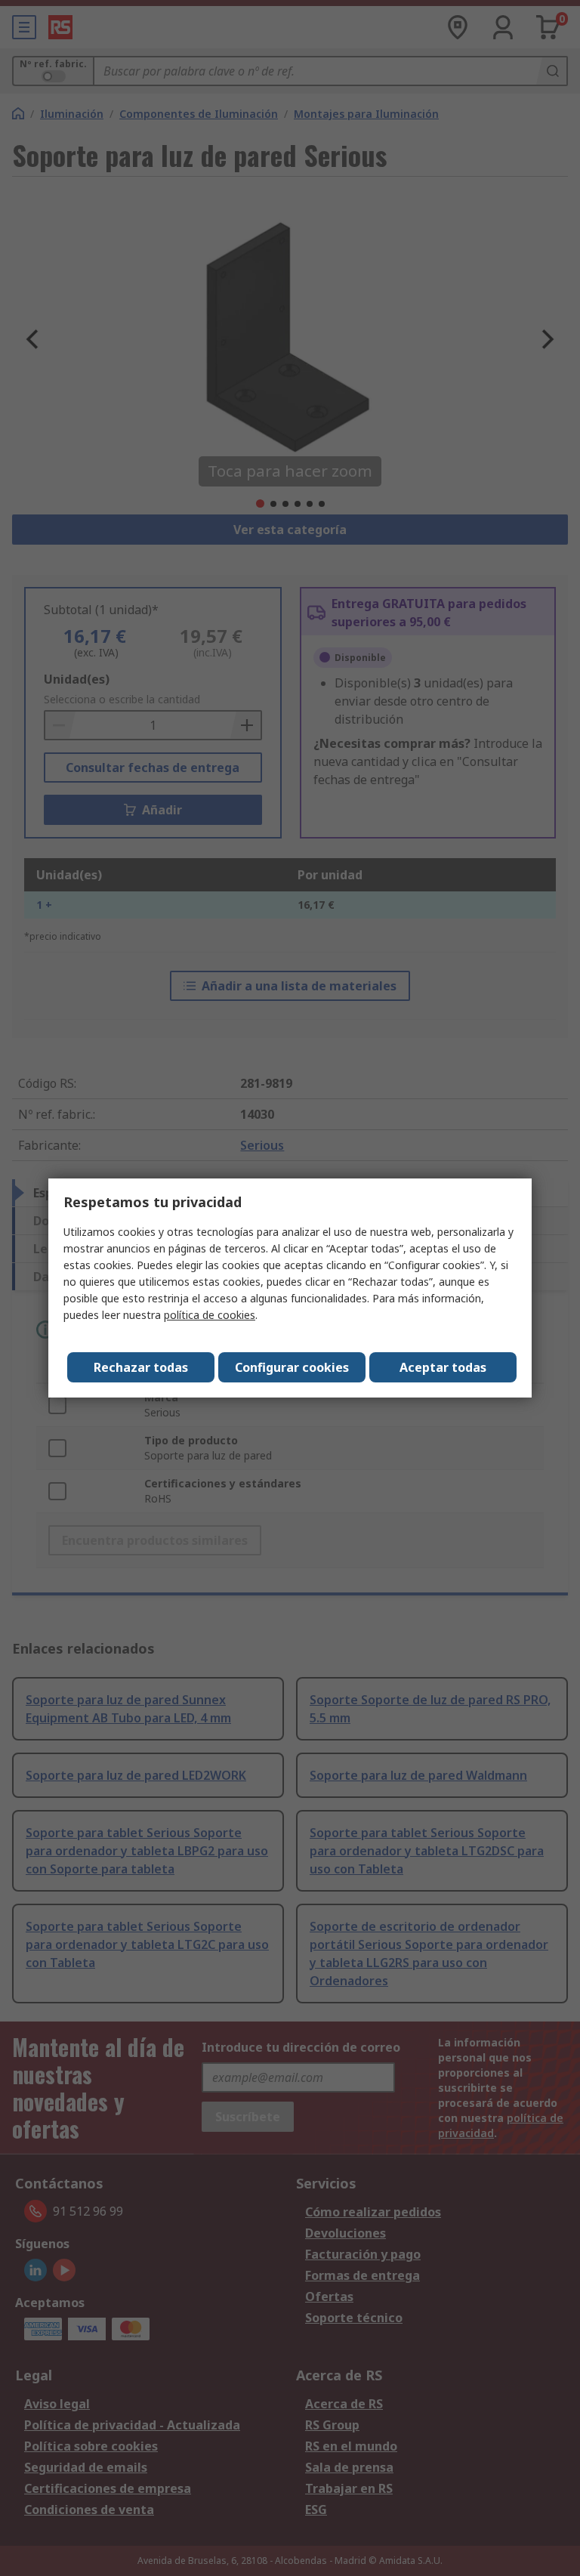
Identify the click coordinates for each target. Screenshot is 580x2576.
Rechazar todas (141, 1367)
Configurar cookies (292, 1367)
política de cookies (210, 1315)
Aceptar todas (443, 1367)
